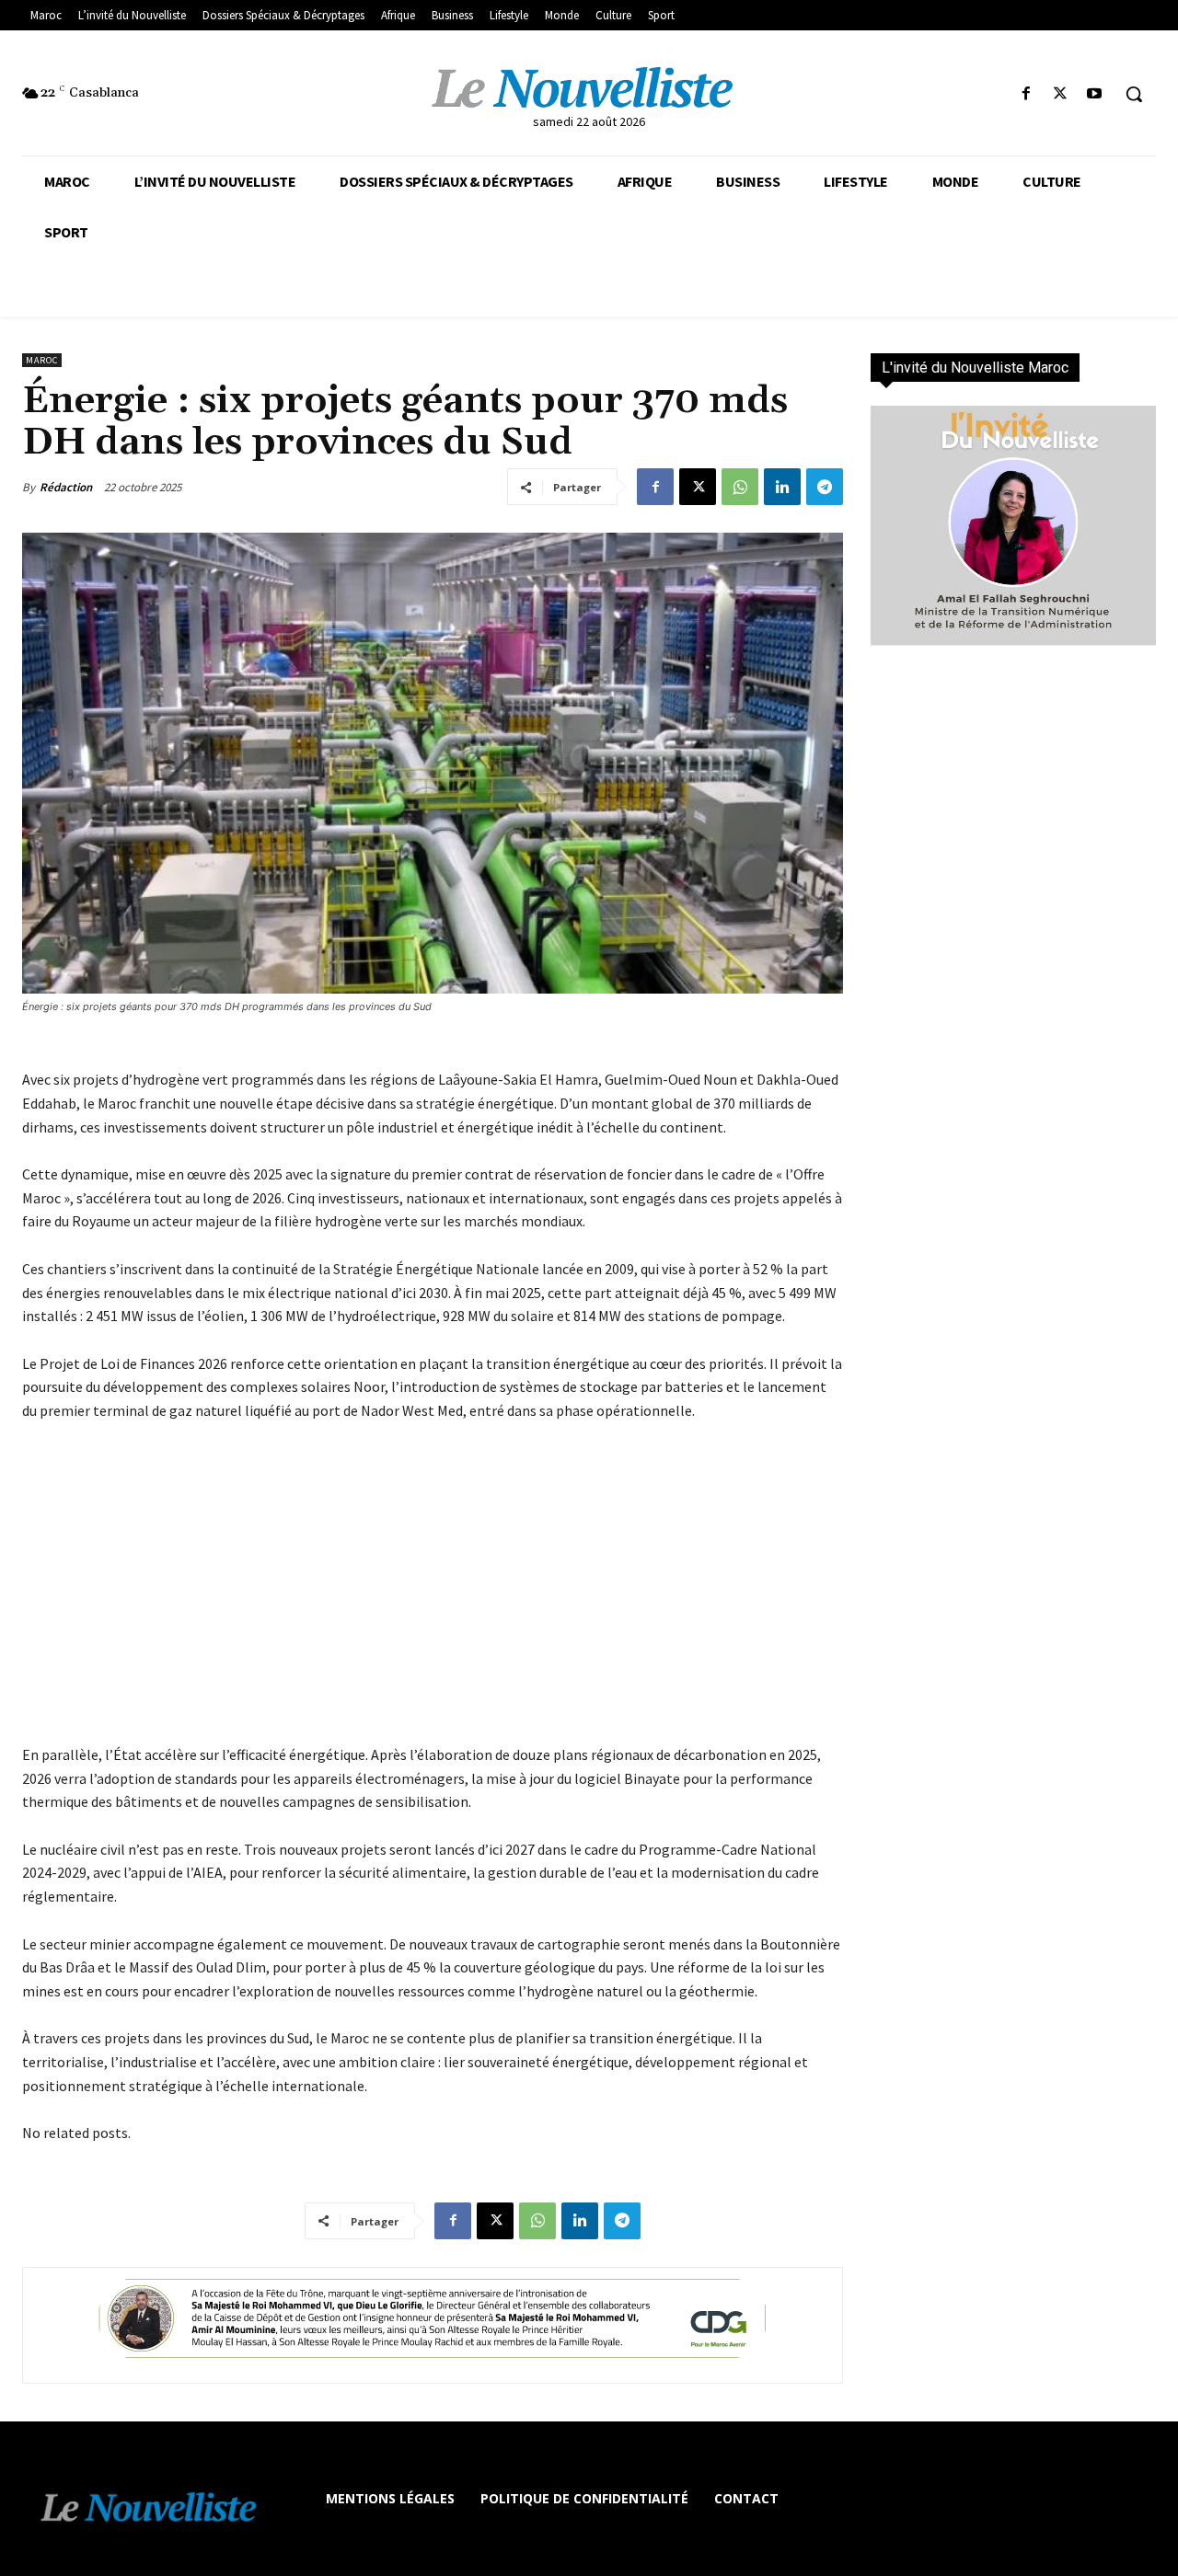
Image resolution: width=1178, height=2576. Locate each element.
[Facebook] (1026, 94)
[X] (1061, 94)
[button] (1134, 94)
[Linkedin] (782, 487)
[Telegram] (825, 487)
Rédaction (66, 487)
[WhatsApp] (740, 487)
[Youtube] (1095, 94)
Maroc (42, 360)
